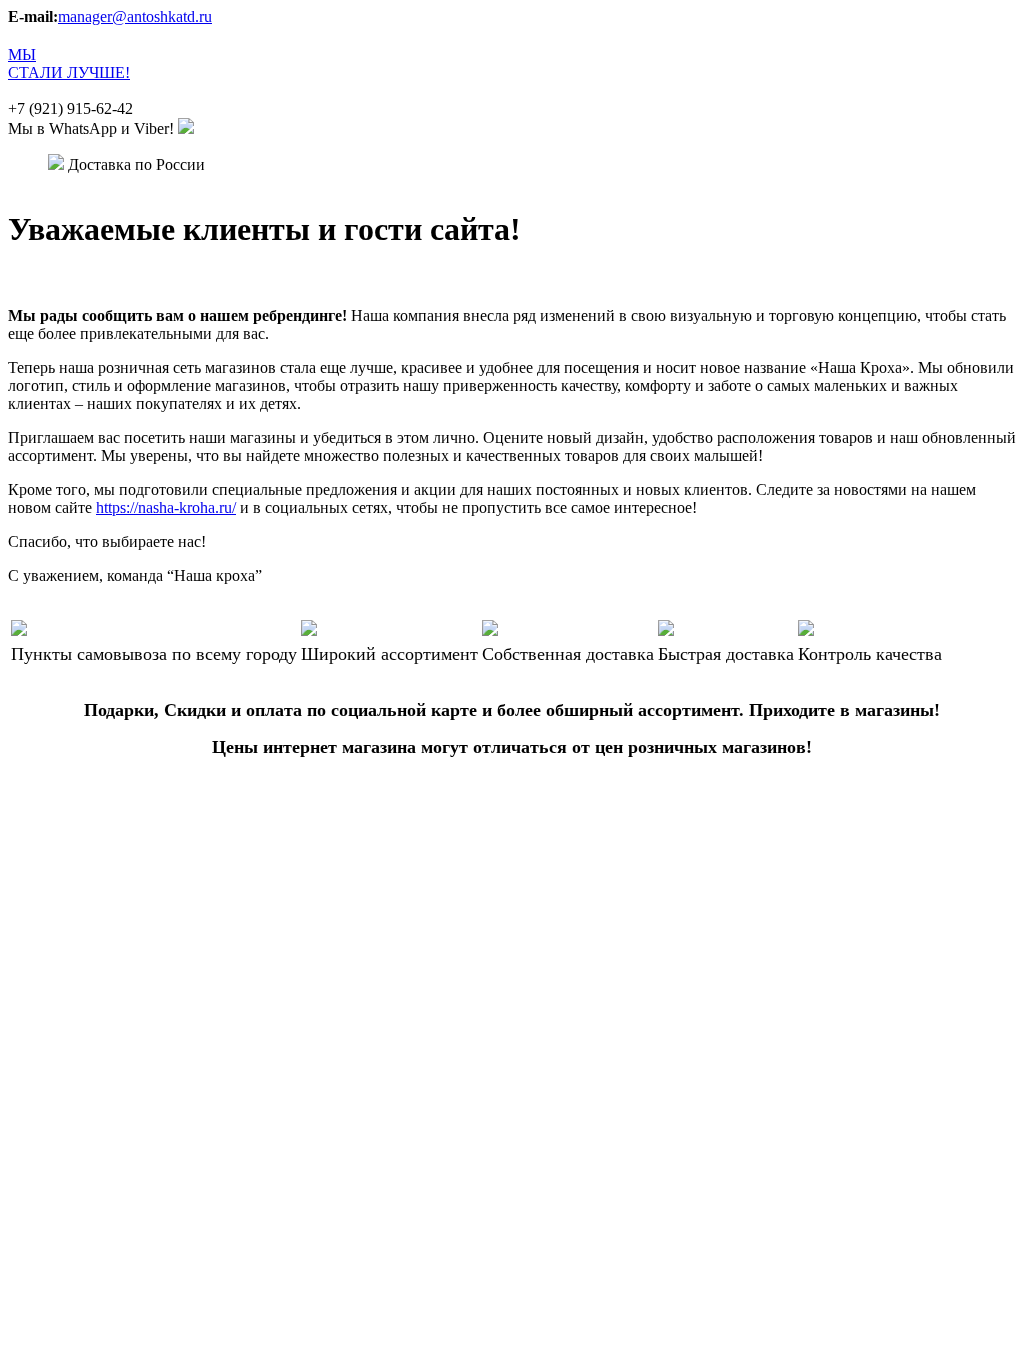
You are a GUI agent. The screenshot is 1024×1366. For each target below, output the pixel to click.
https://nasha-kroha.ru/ (166, 507)
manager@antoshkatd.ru (135, 16)
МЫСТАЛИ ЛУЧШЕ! (69, 63)
